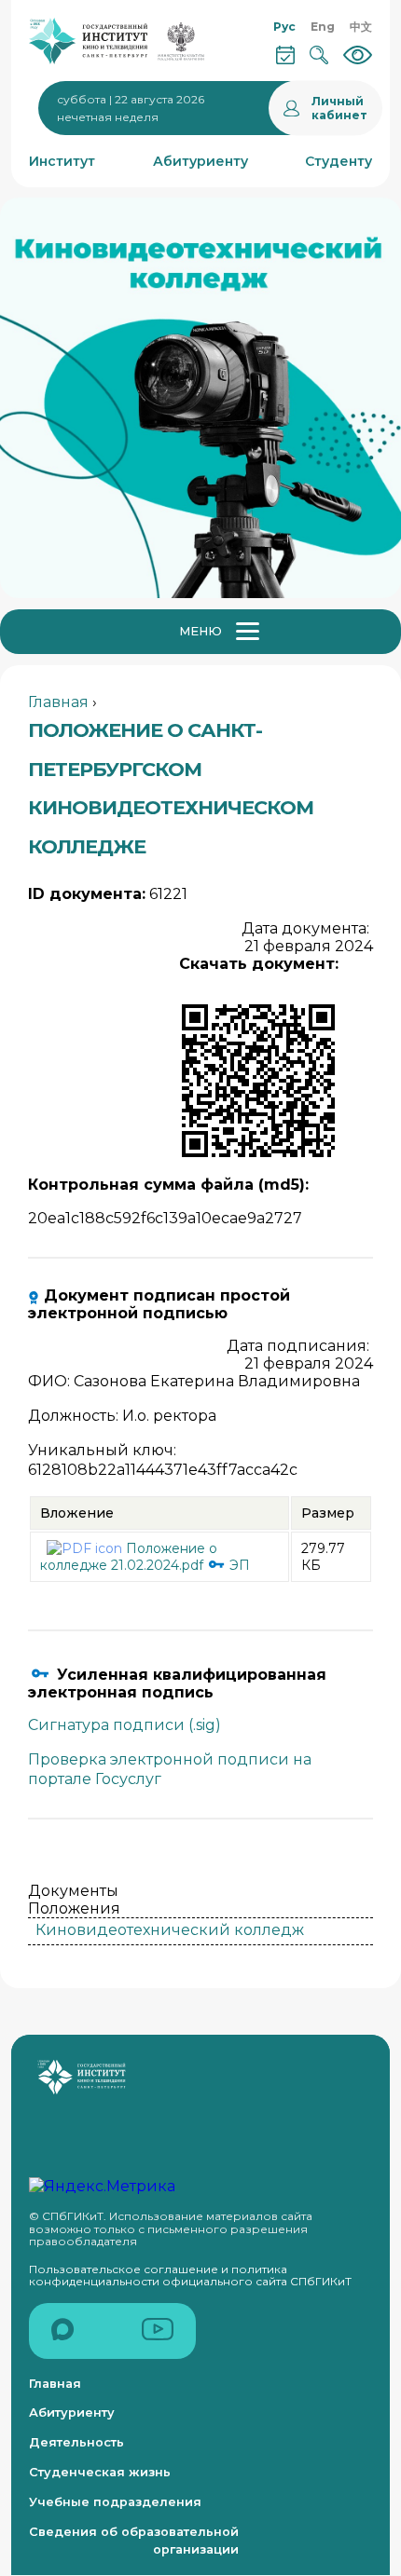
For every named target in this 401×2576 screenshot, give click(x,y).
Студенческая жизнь (100, 2472)
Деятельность (76, 2442)
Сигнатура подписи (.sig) (124, 1725)
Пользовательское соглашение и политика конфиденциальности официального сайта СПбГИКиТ (190, 2276)
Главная (58, 702)
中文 (361, 27)
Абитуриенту (72, 2412)
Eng (323, 27)
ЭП (238, 1565)
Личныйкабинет (339, 108)
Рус (284, 27)
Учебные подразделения (115, 2502)
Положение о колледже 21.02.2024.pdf (129, 1557)
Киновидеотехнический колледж (170, 1930)
